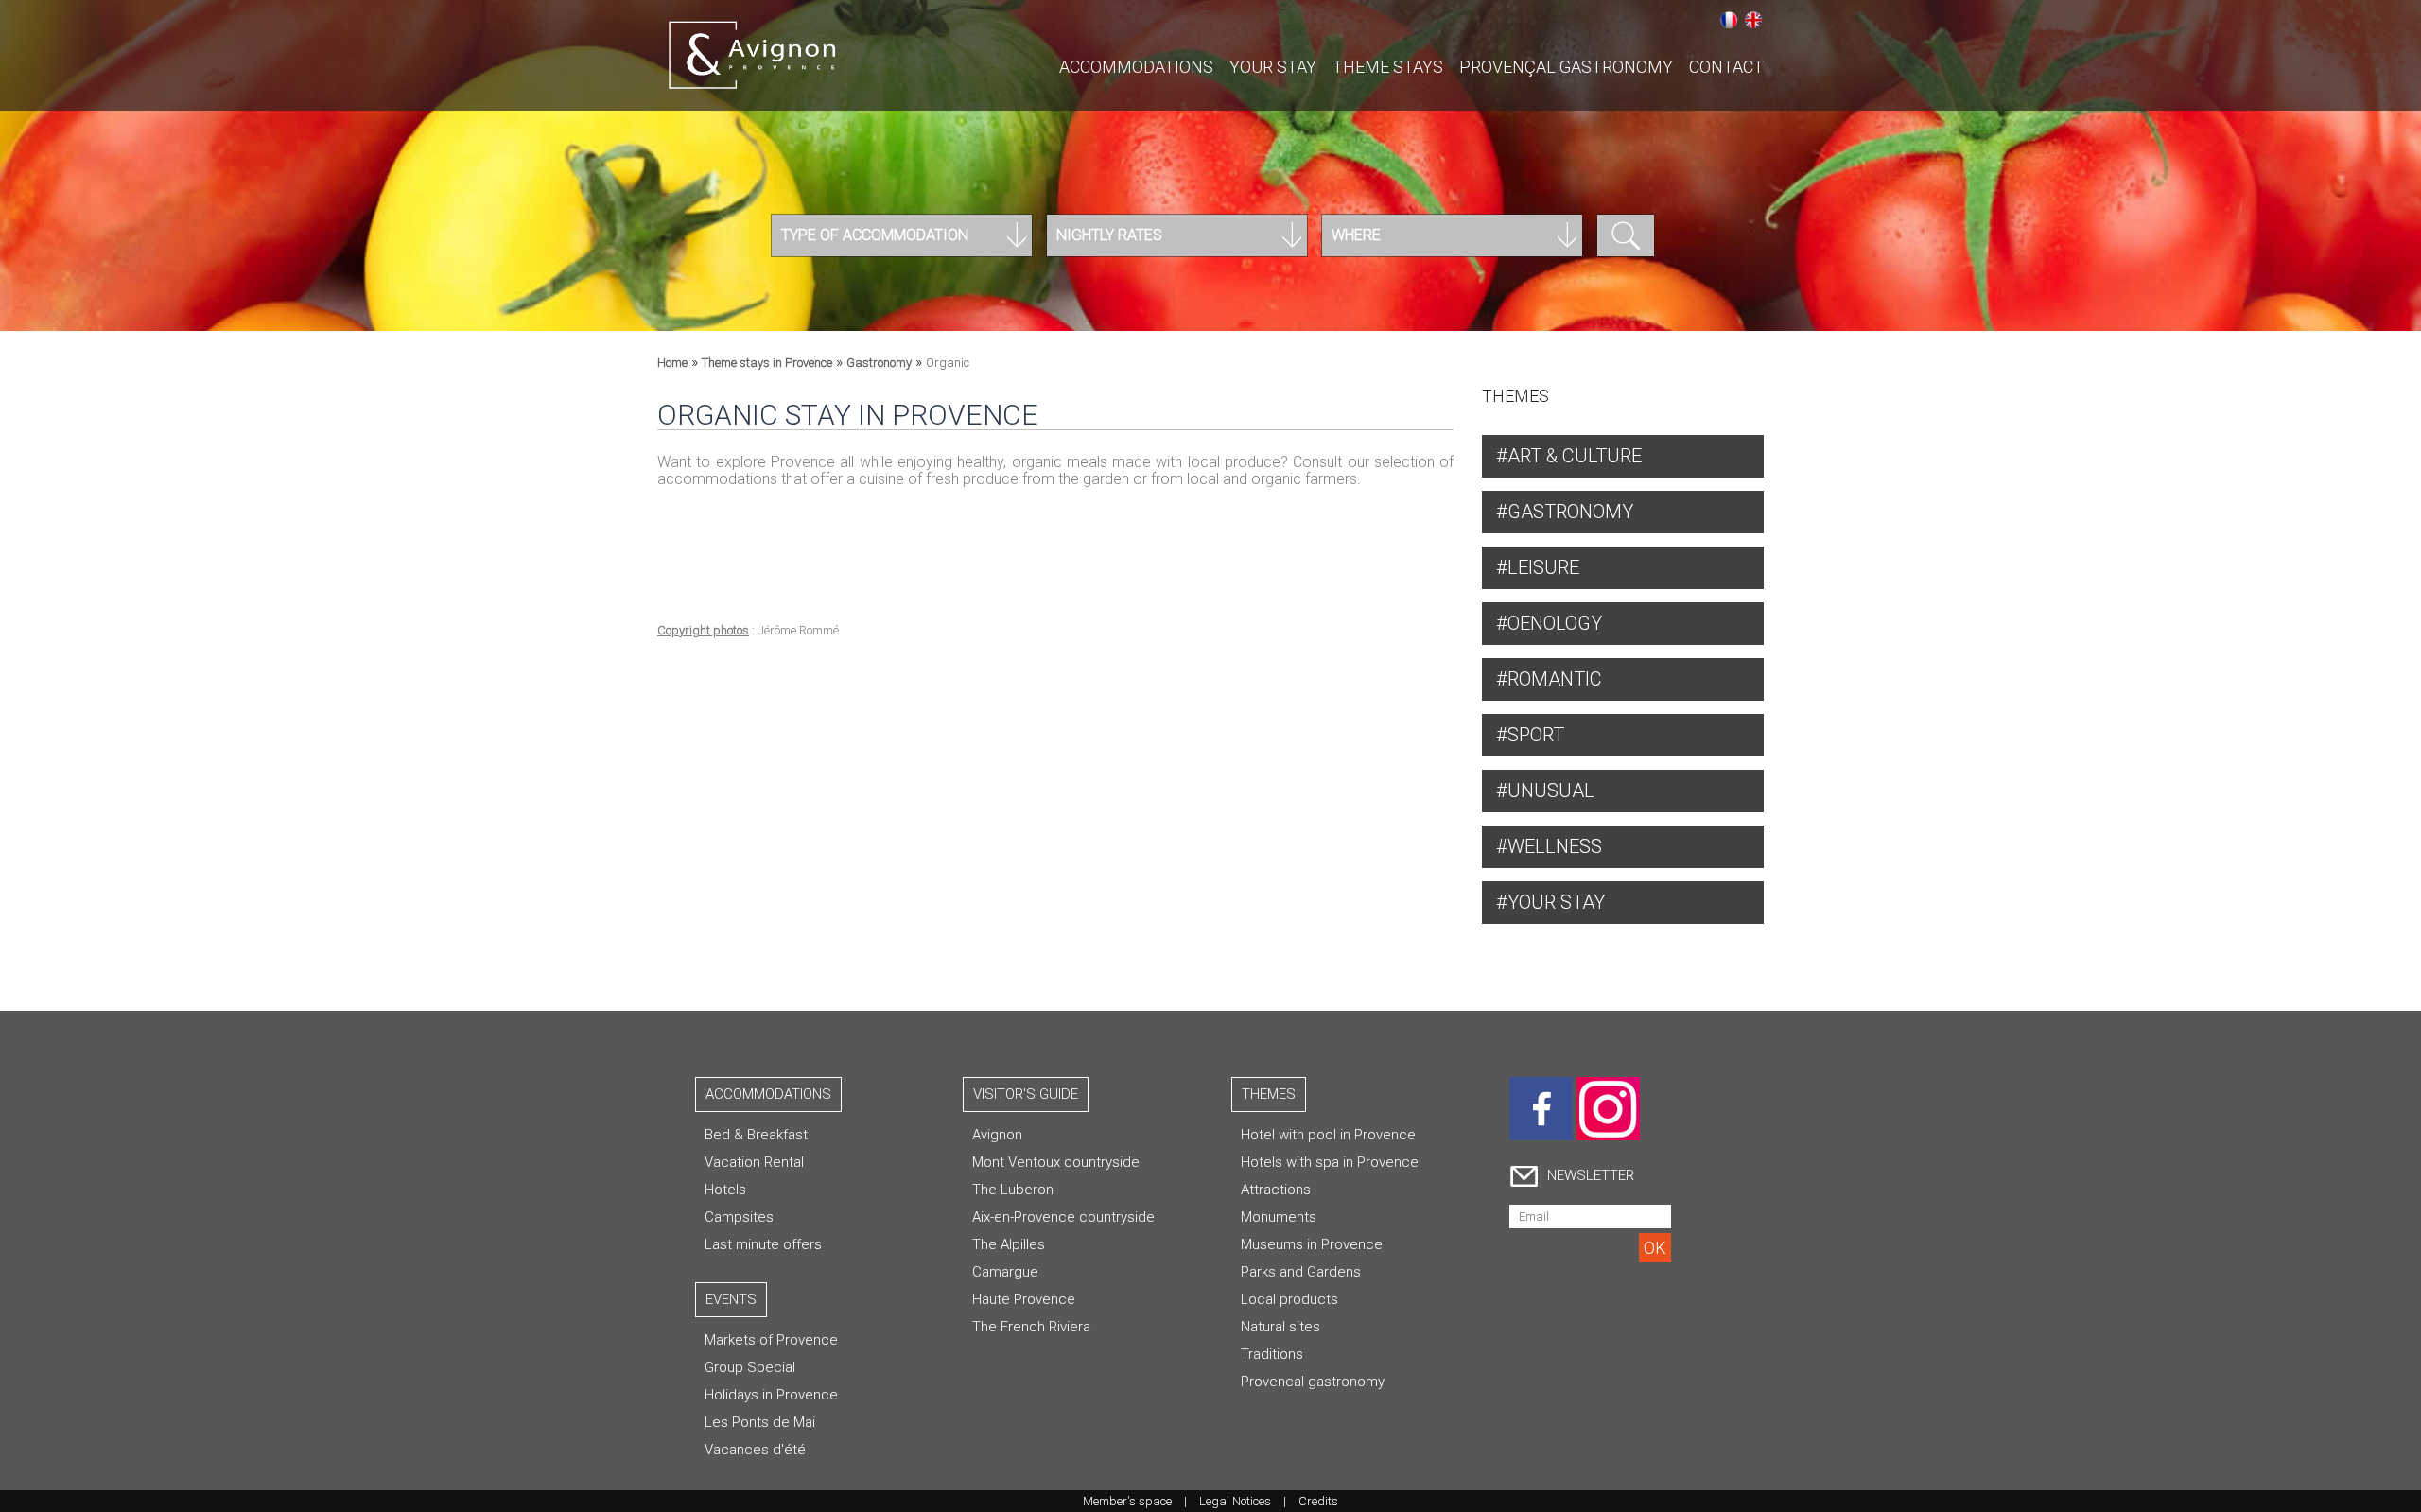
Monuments (1279, 1217)
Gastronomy (879, 363)
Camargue (1005, 1272)
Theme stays (1388, 67)
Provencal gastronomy (1313, 1382)
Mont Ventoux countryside (1056, 1162)
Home (672, 363)
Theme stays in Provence (767, 363)
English (1753, 20)
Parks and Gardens (1301, 1272)
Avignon (997, 1135)
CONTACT (1726, 67)
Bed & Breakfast (756, 1135)
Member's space (1127, 1501)
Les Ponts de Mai (760, 1422)
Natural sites (1280, 1327)
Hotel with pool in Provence (1328, 1135)
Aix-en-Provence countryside (1063, 1217)
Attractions (1276, 1190)
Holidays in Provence (771, 1395)
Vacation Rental (754, 1162)
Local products (1289, 1299)
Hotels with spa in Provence (1330, 1162)
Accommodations (1136, 67)
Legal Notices (1235, 1501)
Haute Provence (1024, 1299)
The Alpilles (1009, 1244)
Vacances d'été (755, 1450)
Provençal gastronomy (1566, 67)
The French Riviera (1031, 1327)
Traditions (1272, 1354)
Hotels (725, 1190)
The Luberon (1013, 1190)
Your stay (1273, 67)
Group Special (750, 1367)
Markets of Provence (771, 1340)
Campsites (739, 1217)
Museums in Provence (1312, 1244)
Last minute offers (763, 1244)
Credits (1318, 1501)
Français (1729, 20)
